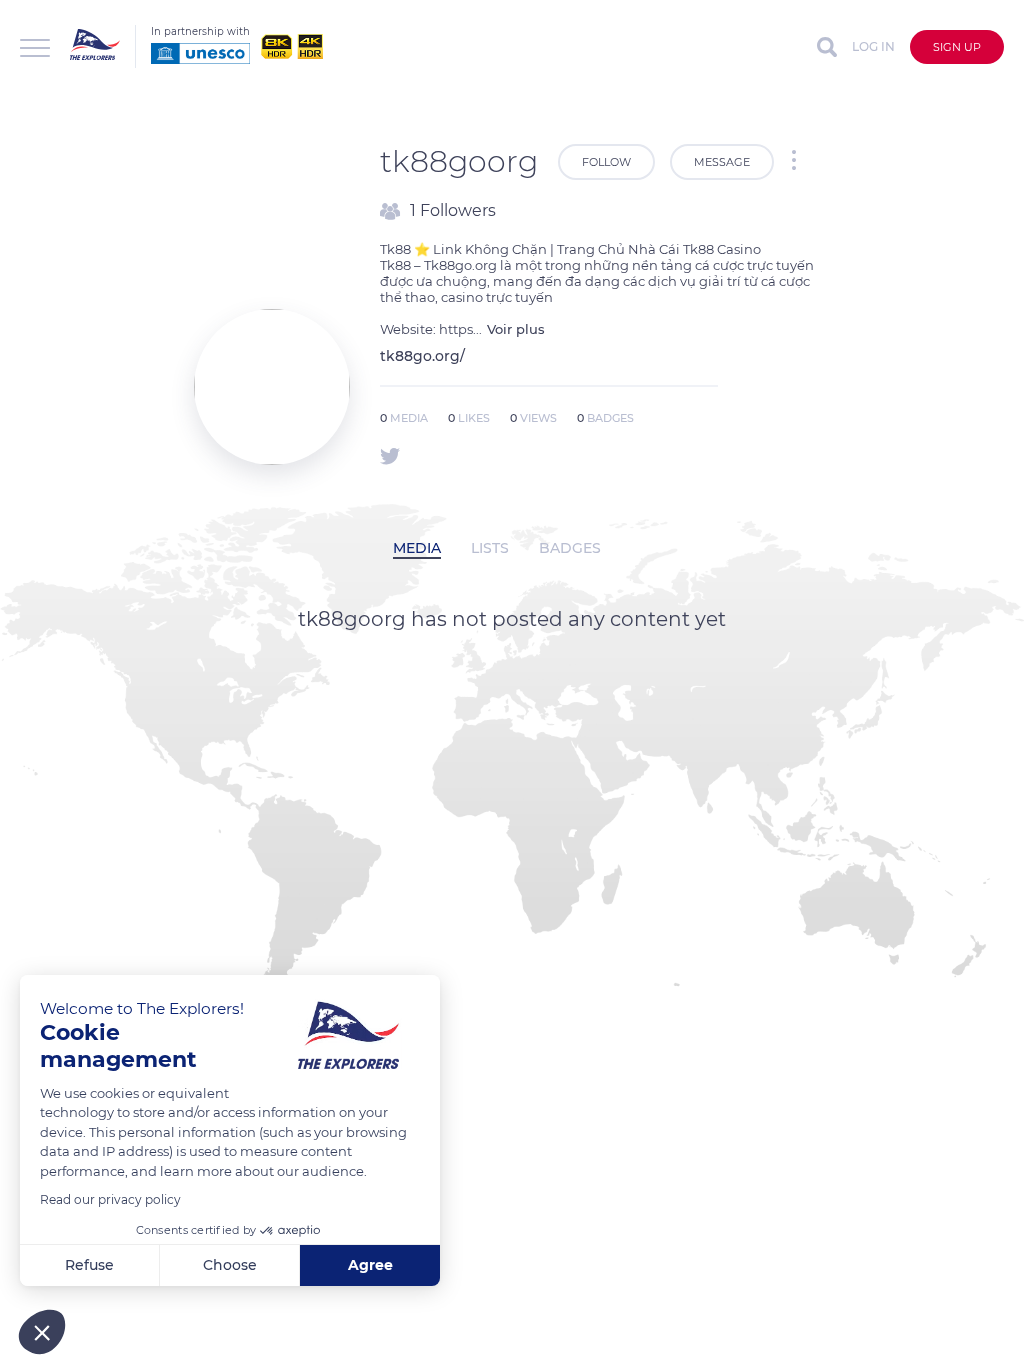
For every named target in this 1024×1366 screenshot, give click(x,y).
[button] (42, 1332)
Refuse (89, 1265)
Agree (370, 1265)
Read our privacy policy (110, 1199)
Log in (873, 46)
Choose (230, 1265)
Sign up (957, 47)
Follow (606, 162)
